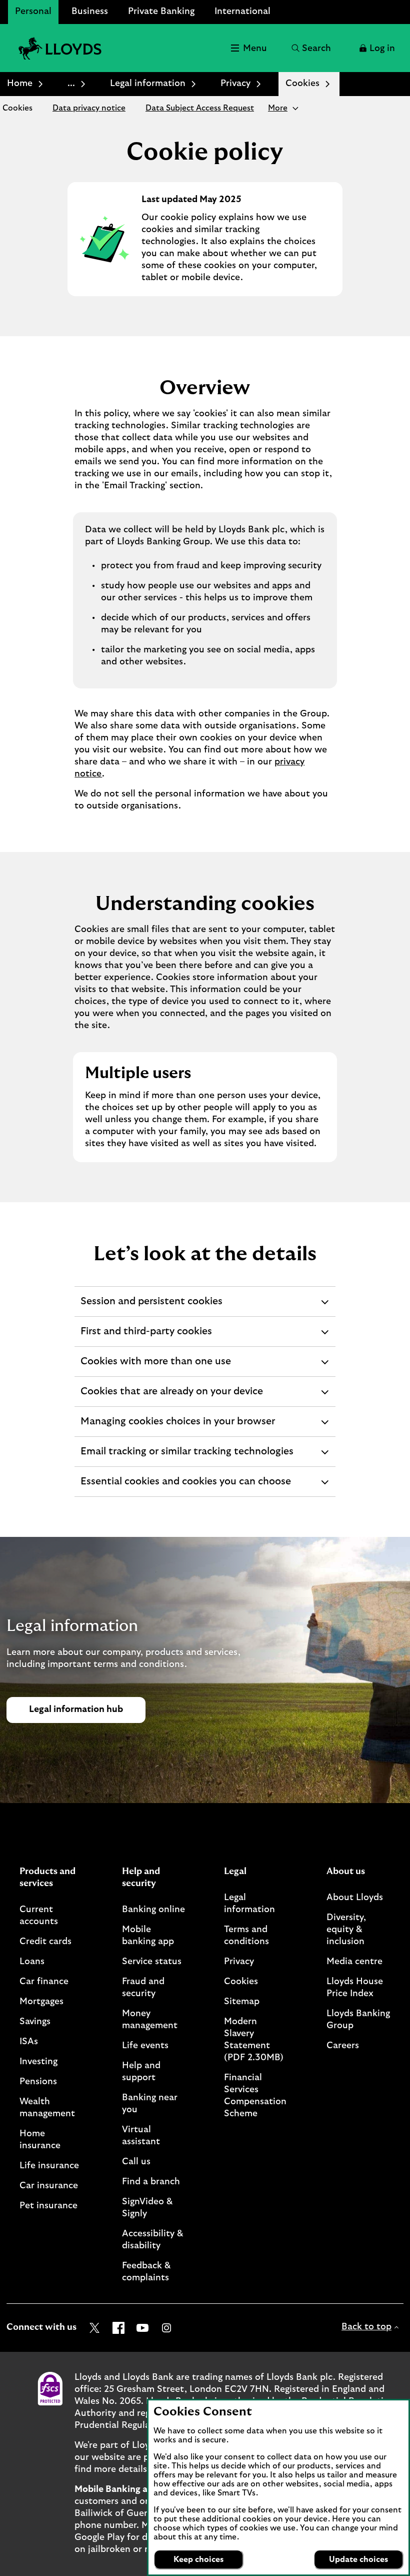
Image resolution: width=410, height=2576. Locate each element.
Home (20, 84)
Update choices (358, 2559)
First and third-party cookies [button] (146, 1336)
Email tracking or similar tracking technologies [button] (187, 1456)
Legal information (148, 84)
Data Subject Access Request (200, 108)
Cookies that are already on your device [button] (171, 1396)
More (278, 108)
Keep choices (198, 2559)
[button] (376, 48)
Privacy (235, 84)
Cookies (17, 108)
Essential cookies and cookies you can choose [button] (185, 1486)
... (71, 84)
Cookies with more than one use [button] (155, 1366)
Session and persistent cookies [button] (151, 1306)
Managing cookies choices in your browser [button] (177, 1426)
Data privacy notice (89, 108)
